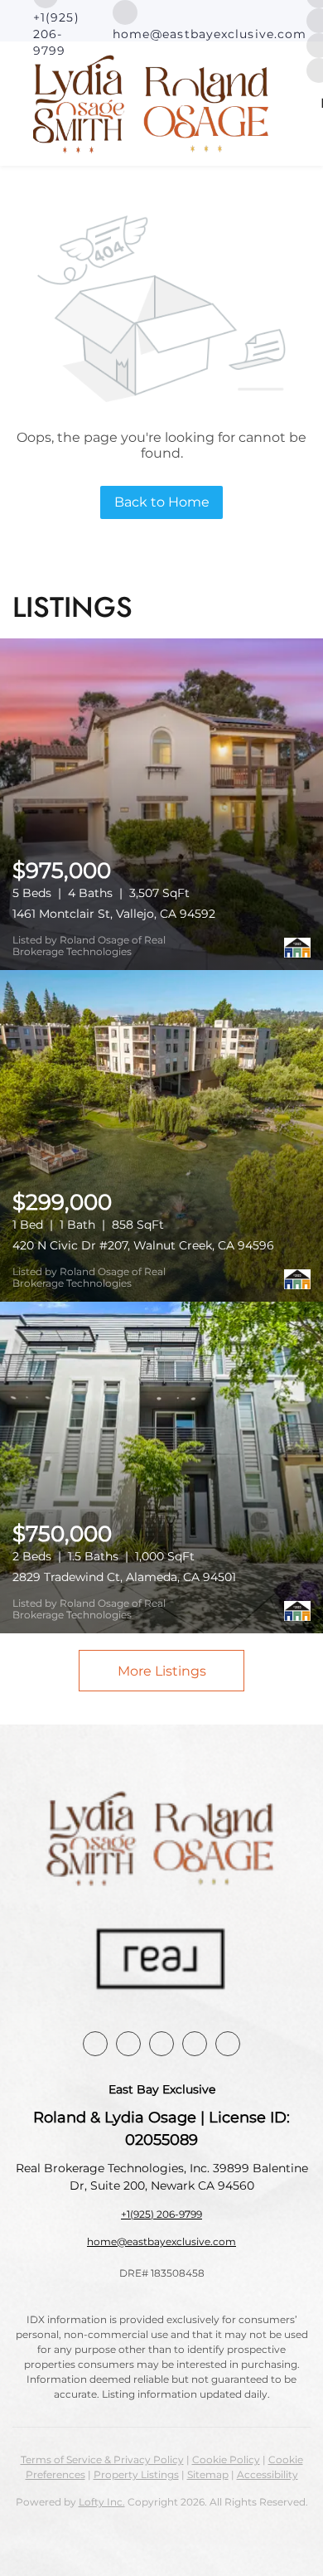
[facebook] (95, 2044)
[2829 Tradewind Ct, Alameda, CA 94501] (161, 1467)
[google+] (228, 2044)
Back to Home (162, 502)
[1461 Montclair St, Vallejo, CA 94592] (161, 804)
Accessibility (268, 2474)
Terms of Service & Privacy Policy (102, 2460)
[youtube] (195, 2044)
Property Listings (136, 2474)
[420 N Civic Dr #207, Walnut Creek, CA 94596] (161, 1136)
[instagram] (161, 2044)
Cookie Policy (226, 2460)
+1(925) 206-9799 (161, 2214)
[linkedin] (128, 2044)
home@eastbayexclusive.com (161, 2241)
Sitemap (208, 2474)
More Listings (162, 1671)
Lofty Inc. (102, 2502)
